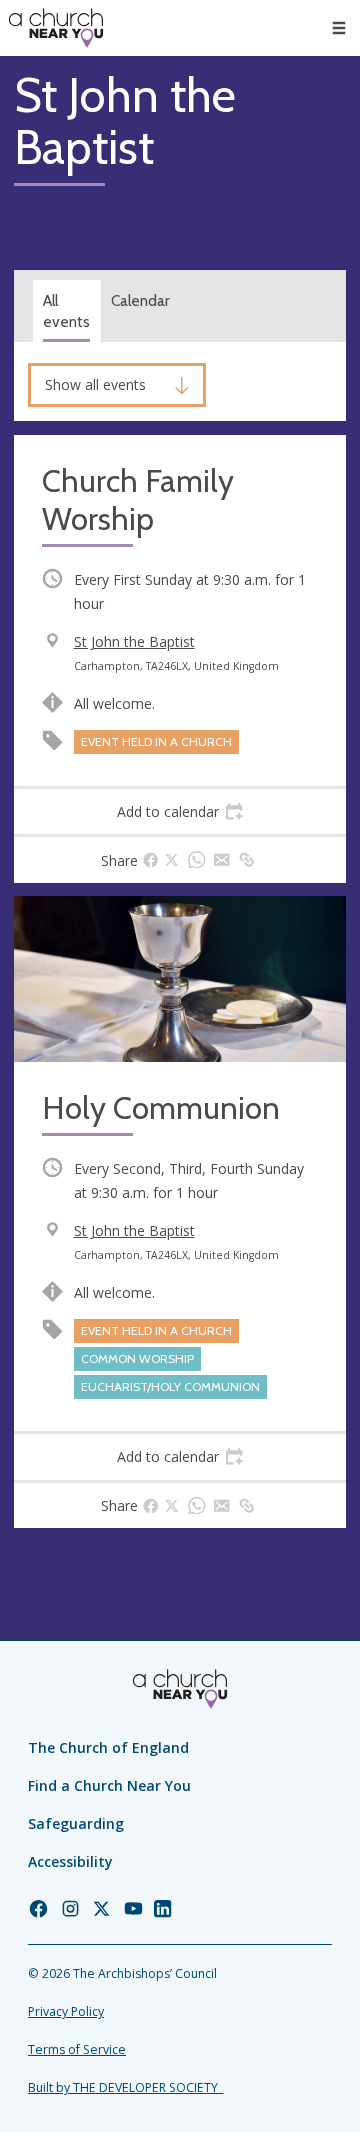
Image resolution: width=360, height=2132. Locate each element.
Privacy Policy (66, 2011)
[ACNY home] (56, 28)
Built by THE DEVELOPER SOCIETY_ (125, 2087)
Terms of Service (77, 2049)
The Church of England (108, 1747)
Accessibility (70, 1861)
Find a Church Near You (109, 1785)
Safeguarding (76, 1823)
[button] (339, 28)
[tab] (180, 812)
